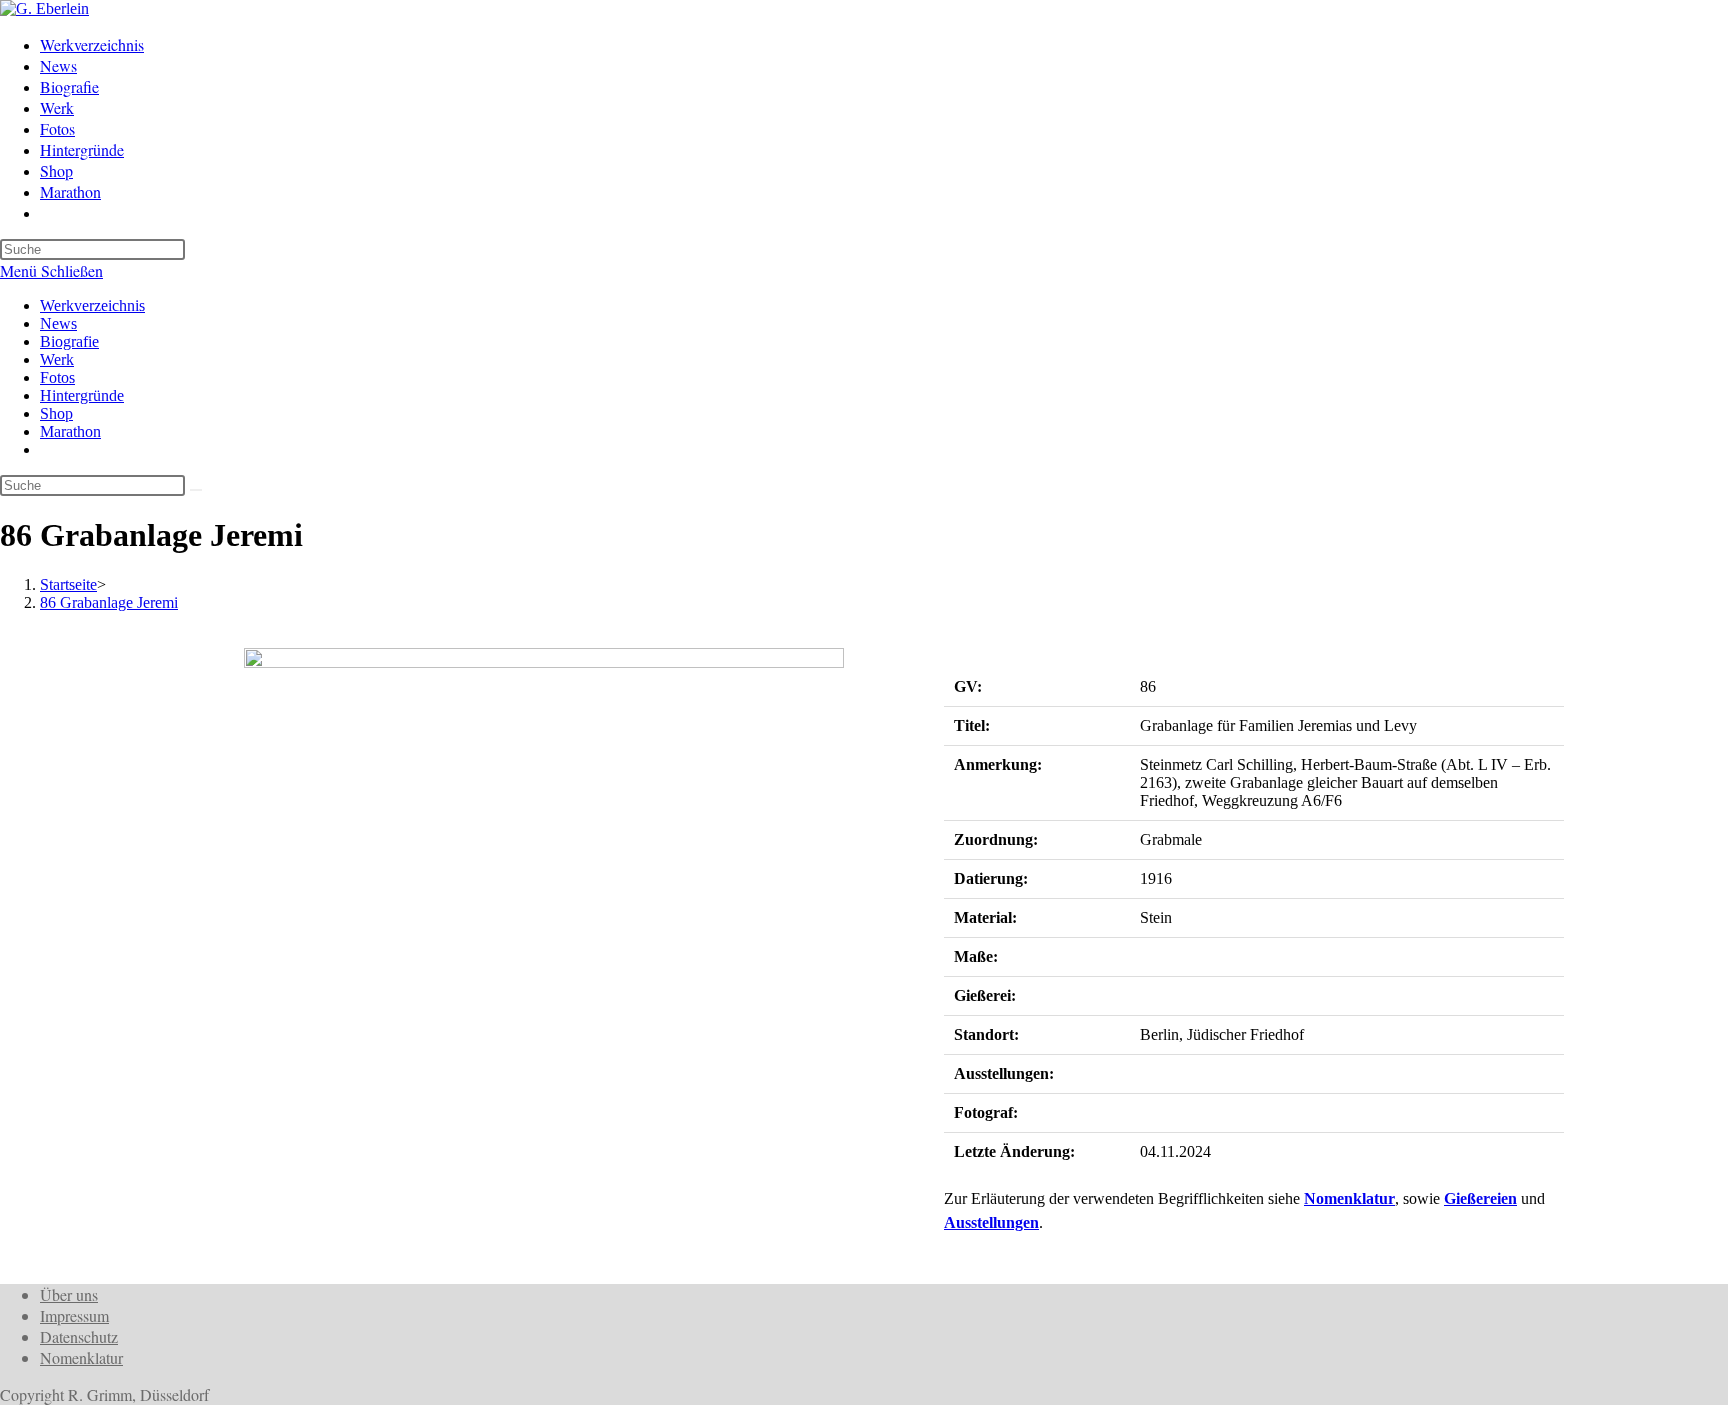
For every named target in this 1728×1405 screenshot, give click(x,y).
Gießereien (1480, 1198)
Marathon (70, 431)
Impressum (74, 1315)
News (58, 323)
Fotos (57, 377)
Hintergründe (82, 395)
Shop (56, 413)
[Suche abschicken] (196, 490)
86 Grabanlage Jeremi (109, 602)
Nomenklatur (1349, 1198)
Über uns (69, 1294)
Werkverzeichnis (92, 305)
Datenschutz (79, 1336)
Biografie (69, 341)
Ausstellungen (991, 1222)
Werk (57, 359)
